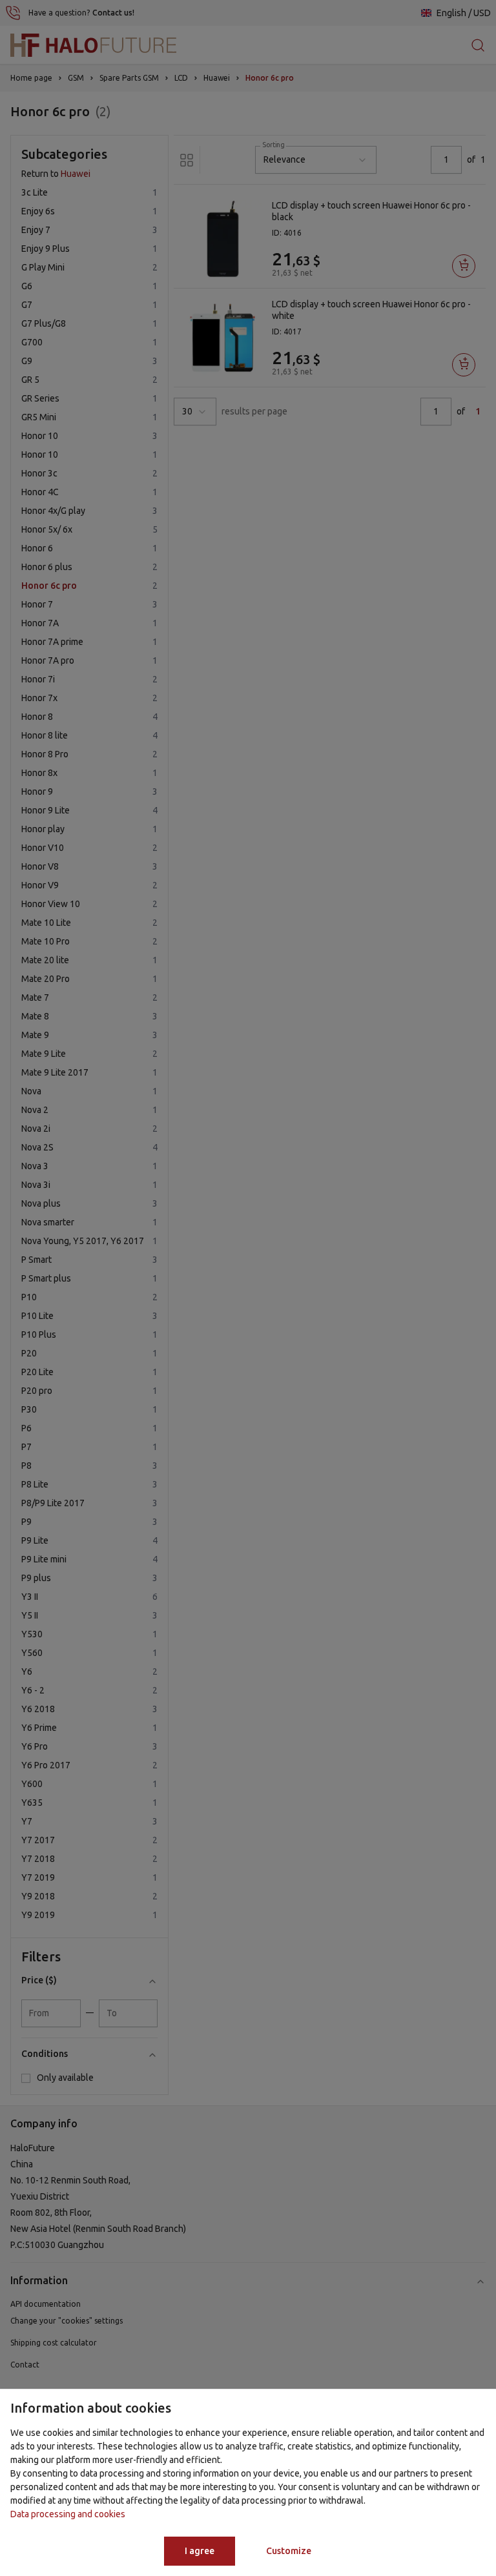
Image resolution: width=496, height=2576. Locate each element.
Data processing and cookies (68, 2514)
